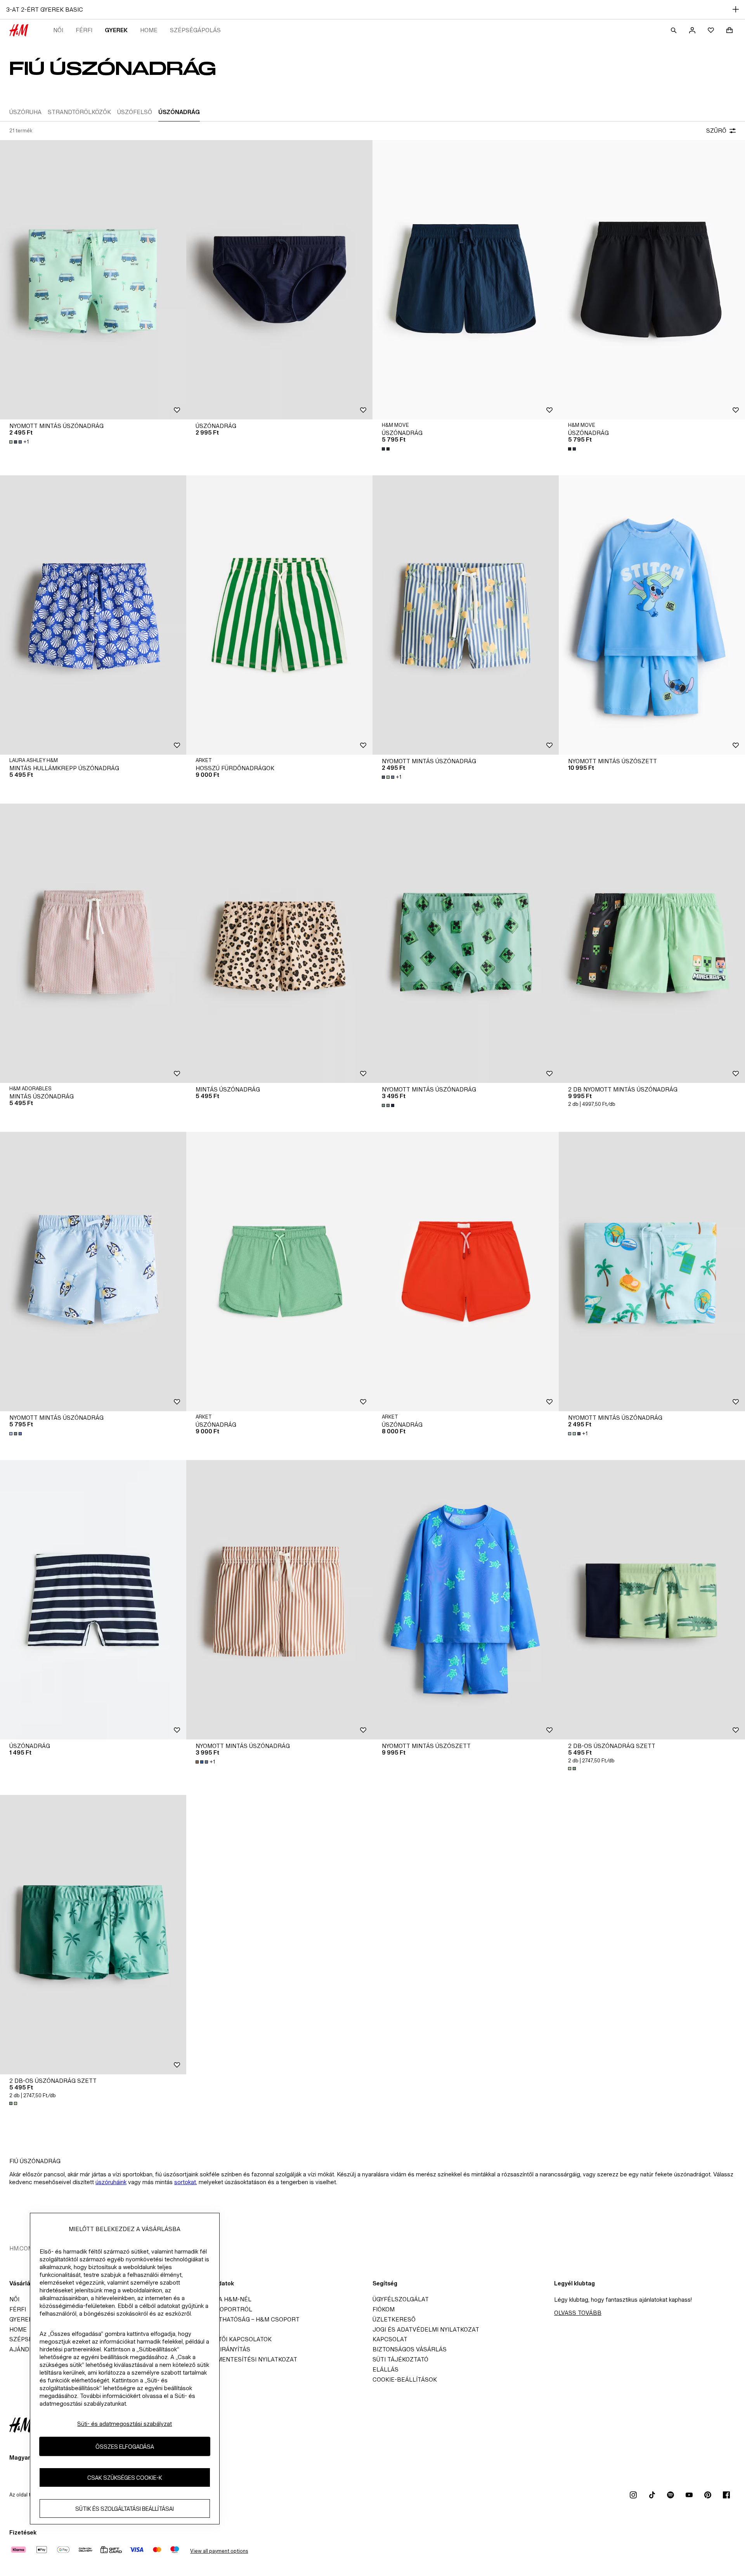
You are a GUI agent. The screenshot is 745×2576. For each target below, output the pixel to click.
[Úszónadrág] (279, 280)
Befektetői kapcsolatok (231, 2339)
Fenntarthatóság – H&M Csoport (245, 2319)
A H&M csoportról (222, 2309)
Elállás (385, 2369)
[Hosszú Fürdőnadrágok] (279, 615)
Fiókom (384, 2309)
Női (58, 30)
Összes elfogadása (125, 2447)
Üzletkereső (394, 2319)
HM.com (21, 2248)
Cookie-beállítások (405, 2379)
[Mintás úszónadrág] (93, 943)
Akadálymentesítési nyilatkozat (244, 2359)
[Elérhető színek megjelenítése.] (386, 449)
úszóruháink (111, 2182)
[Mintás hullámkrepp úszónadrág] (93, 615)
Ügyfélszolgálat (401, 2299)
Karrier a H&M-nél (221, 2299)
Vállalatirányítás (221, 2349)
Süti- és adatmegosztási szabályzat (125, 2424)
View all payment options (219, 2551)
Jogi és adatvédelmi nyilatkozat (426, 2329)
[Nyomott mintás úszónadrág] (93, 280)
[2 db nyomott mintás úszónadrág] (652, 943)
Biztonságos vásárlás (410, 2349)
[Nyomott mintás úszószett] (652, 615)
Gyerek (116, 30)
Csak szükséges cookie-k (125, 2478)
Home (149, 30)
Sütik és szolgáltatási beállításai (125, 2509)
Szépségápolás (195, 30)
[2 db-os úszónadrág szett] (652, 1600)
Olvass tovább (578, 2313)
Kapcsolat (390, 2339)
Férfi (84, 30)
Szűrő (716, 131)
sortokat (185, 2182)
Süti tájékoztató (400, 2359)
